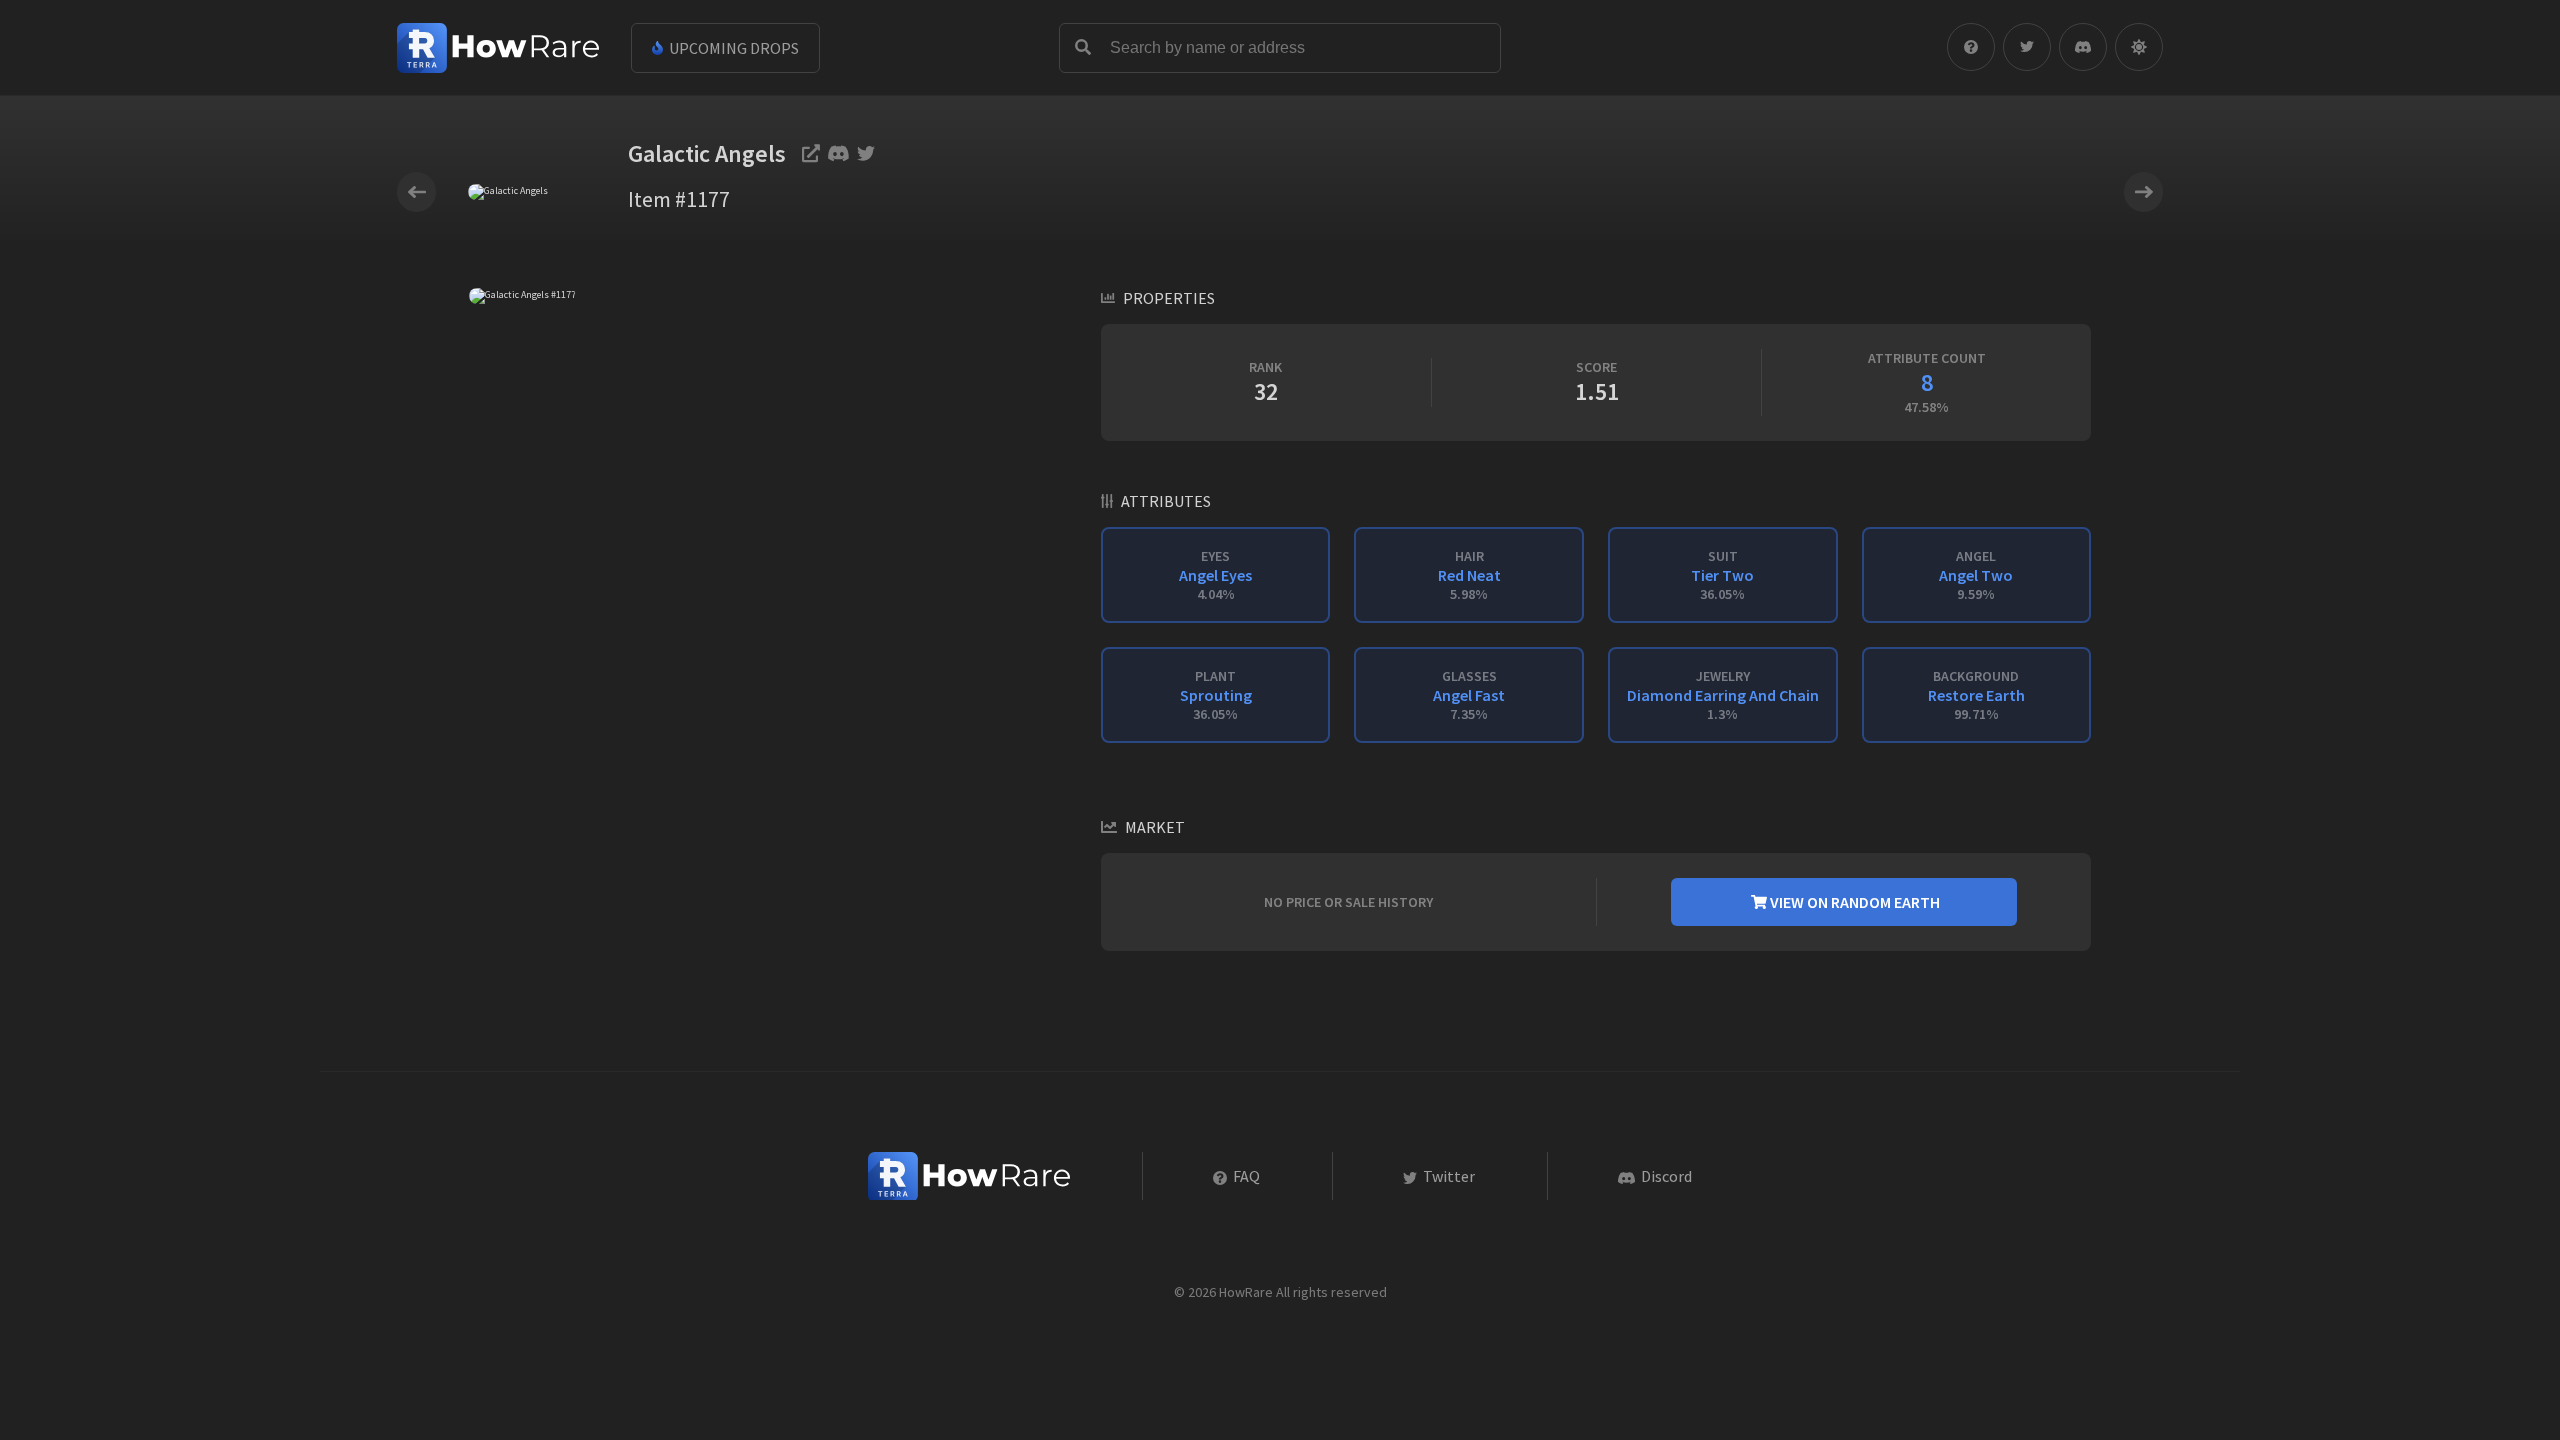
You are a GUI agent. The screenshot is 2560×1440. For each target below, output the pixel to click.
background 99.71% (1976, 695)
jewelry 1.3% (1723, 695)
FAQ (1245, 1176)
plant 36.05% (1216, 695)
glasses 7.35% (1469, 695)
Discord (1665, 1176)
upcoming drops (732, 48)
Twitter (1447, 1176)
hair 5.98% (1469, 575)
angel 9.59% (1976, 575)
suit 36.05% (1722, 575)
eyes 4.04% (1215, 575)
